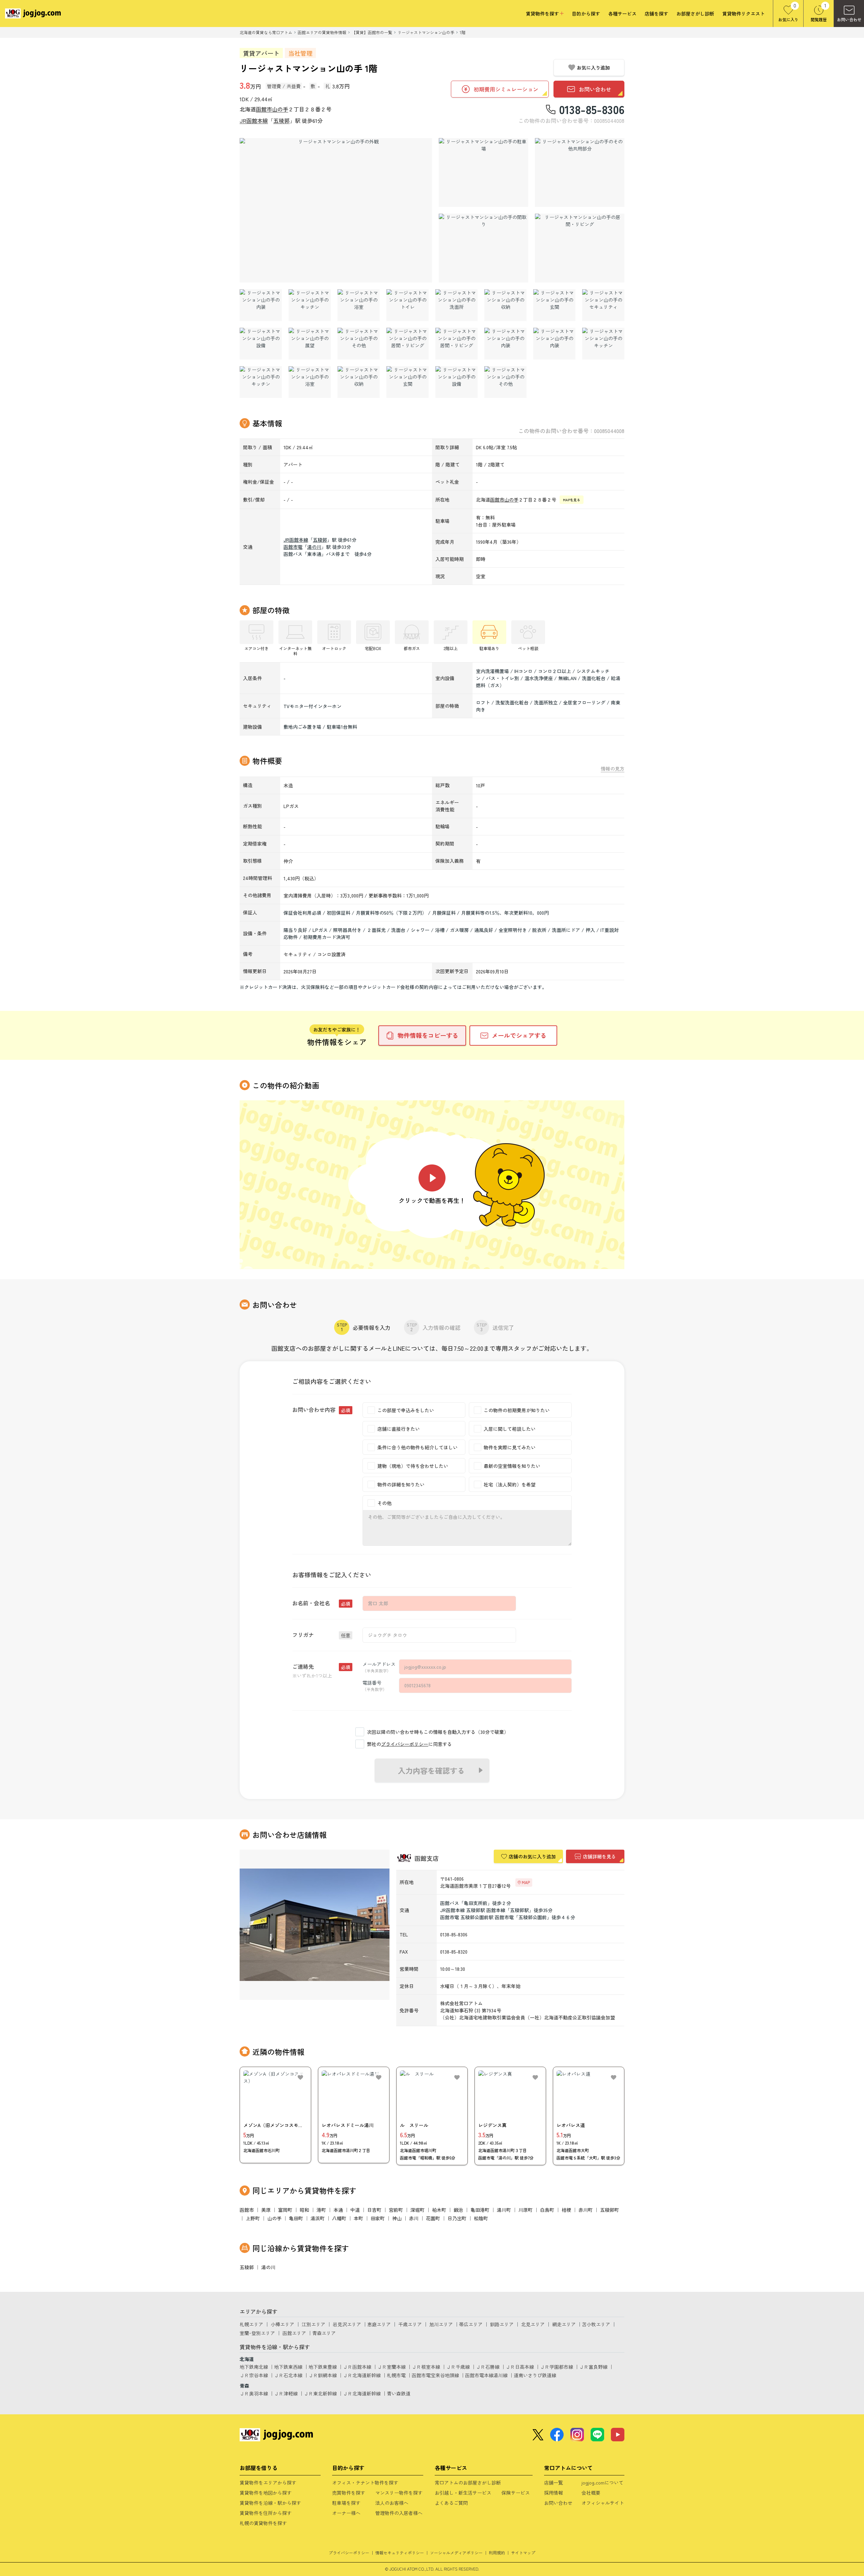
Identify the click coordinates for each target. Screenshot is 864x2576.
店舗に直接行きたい (399, 1429)
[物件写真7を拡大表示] (310, 305)
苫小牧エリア (596, 2324)
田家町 (378, 2218)
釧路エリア (502, 2324)
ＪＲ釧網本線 (323, 2375)
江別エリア (314, 2324)
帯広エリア (471, 2324)
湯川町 (504, 2210)
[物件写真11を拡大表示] (505, 305)
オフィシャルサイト (603, 2503)
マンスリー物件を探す (399, 2493)
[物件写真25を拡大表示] (408, 382)
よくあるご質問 (451, 2503)
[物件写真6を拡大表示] (261, 305)
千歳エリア (410, 2324)
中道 (355, 2210)
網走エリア (564, 2324)
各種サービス (622, 14)
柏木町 (439, 2210)
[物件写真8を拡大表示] (359, 305)
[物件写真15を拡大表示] (310, 344)
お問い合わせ (558, 2503)
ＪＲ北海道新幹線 (362, 2375)
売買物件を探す (349, 2493)
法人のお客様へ (392, 2503)
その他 (384, 1503)
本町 (358, 2218)
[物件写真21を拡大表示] (603, 344)
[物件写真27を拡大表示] (505, 382)
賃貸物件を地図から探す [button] (266, 2493)
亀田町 (296, 2218)
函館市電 (293, 547)
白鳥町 (547, 2210)
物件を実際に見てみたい (510, 1447)
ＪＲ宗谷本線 (254, 2375)
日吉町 (374, 2210)
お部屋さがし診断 (695, 14)
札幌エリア (251, 2324)
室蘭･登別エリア (257, 2333)
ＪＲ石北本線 (288, 2375)
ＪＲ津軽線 (286, 2393)
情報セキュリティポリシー (400, 2553)
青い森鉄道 (399, 2393)
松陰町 (481, 2218)
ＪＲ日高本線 (520, 2367)
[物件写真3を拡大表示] (580, 172)
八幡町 (339, 2218)
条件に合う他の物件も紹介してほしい (417, 1447)
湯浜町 (318, 2218)
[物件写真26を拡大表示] (456, 382)
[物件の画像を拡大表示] (336, 210)
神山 (397, 2218)
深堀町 (417, 2210)
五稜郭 (281, 120)
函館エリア (294, 2333)
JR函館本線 (254, 120)
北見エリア (533, 2324)
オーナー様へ (346, 2513)
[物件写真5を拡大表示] (580, 248)
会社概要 (591, 2493)
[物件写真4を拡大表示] (483, 248)
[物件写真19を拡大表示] (505, 344)
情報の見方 (613, 769)
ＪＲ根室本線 (426, 2367)
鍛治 (458, 2210)
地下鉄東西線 (288, 2367)
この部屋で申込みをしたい (406, 1410)
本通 (338, 2210)
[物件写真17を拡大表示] (408, 344)
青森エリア (324, 2333)
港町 (321, 2210)
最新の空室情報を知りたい (512, 1466)
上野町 (253, 2218)
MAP (526, 1882)
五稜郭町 (610, 2210)
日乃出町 (457, 2218)
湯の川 (314, 547)
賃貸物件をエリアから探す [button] (268, 2483)
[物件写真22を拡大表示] (261, 382)
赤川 (414, 2218)
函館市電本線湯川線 (486, 2375)
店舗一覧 (553, 2483)
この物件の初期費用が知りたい (517, 1410)
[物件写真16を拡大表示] (359, 344)
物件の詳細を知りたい (401, 1484)
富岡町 (285, 2210)
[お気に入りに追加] (300, 2077)
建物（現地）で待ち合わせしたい (413, 1466)
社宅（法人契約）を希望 (510, 1484)
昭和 (304, 2210)
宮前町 (396, 2210)
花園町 (433, 2218)
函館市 (264, 109)
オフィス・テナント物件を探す (365, 2483)
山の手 (280, 109)
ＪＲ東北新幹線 (320, 2393)
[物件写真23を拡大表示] (310, 382)
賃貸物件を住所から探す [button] (266, 2513)
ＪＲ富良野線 (593, 2367)
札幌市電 (396, 2375)
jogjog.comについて (602, 2483)
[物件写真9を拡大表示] (408, 305)
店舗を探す (656, 14)
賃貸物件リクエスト (744, 14)
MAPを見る (572, 500)
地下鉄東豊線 (323, 2367)
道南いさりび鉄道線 (535, 2375)
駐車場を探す (346, 2503)
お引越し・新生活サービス (463, 2493)
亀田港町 (480, 2210)
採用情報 (553, 2493)
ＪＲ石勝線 (488, 2367)
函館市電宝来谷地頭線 (435, 2375)
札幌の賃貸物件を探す (263, 2523)
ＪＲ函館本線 (357, 2367)
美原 (266, 2210)
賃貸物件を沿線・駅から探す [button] (270, 2503)
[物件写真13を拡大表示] (603, 305)
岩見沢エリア (347, 2324)
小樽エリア (282, 2324)
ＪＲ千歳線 (458, 2367)
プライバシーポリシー (405, 1744)
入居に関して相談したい (510, 1429)
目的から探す (586, 14)
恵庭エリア (379, 2324)
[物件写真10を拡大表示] (456, 305)
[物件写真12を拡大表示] (554, 305)
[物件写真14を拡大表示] (261, 344)
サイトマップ (523, 2553)
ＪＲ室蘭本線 (391, 2367)
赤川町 (586, 2210)
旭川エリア (441, 2324)
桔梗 (566, 2210)
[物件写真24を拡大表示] (359, 382)
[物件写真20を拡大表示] (554, 344)
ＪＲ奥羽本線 (254, 2393)
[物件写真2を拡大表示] (483, 172)
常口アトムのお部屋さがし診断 (468, 2483)
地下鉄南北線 (254, 2367)
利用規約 (497, 2553)
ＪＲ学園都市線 (557, 2367)
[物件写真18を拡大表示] (456, 344)
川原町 (525, 2210)
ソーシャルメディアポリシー (456, 2553)
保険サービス (516, 2493)
